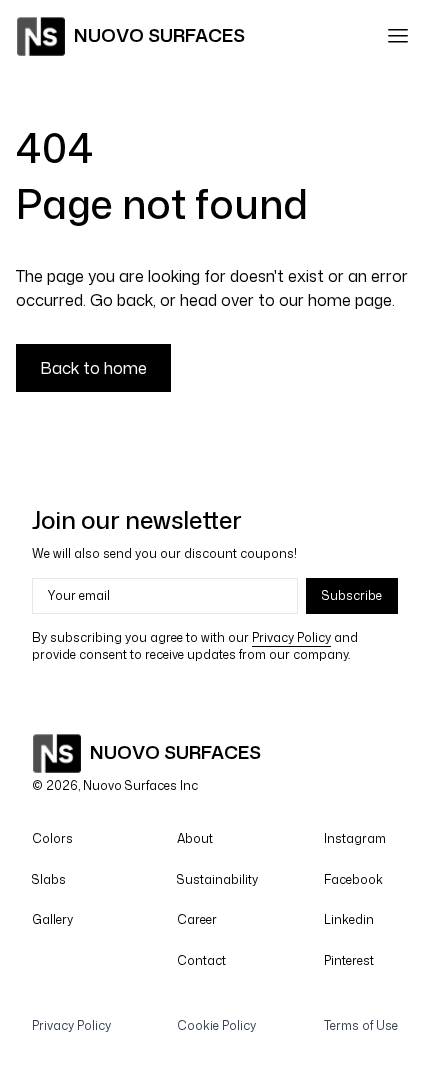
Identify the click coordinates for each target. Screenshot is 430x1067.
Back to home (93, 368)
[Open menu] (398, 36)
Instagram (355, 838)
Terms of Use (361, 1025)
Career (197, 919)
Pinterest (349, 960)
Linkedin (349, 919)
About (195, 838)
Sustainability (217, 879)
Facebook (353, 879)
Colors (52, 838)
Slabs (49, 879)
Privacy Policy (71, 1025)
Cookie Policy (216, 1025)
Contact (201, 960)
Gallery (52, 919)
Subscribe (352, 595)
